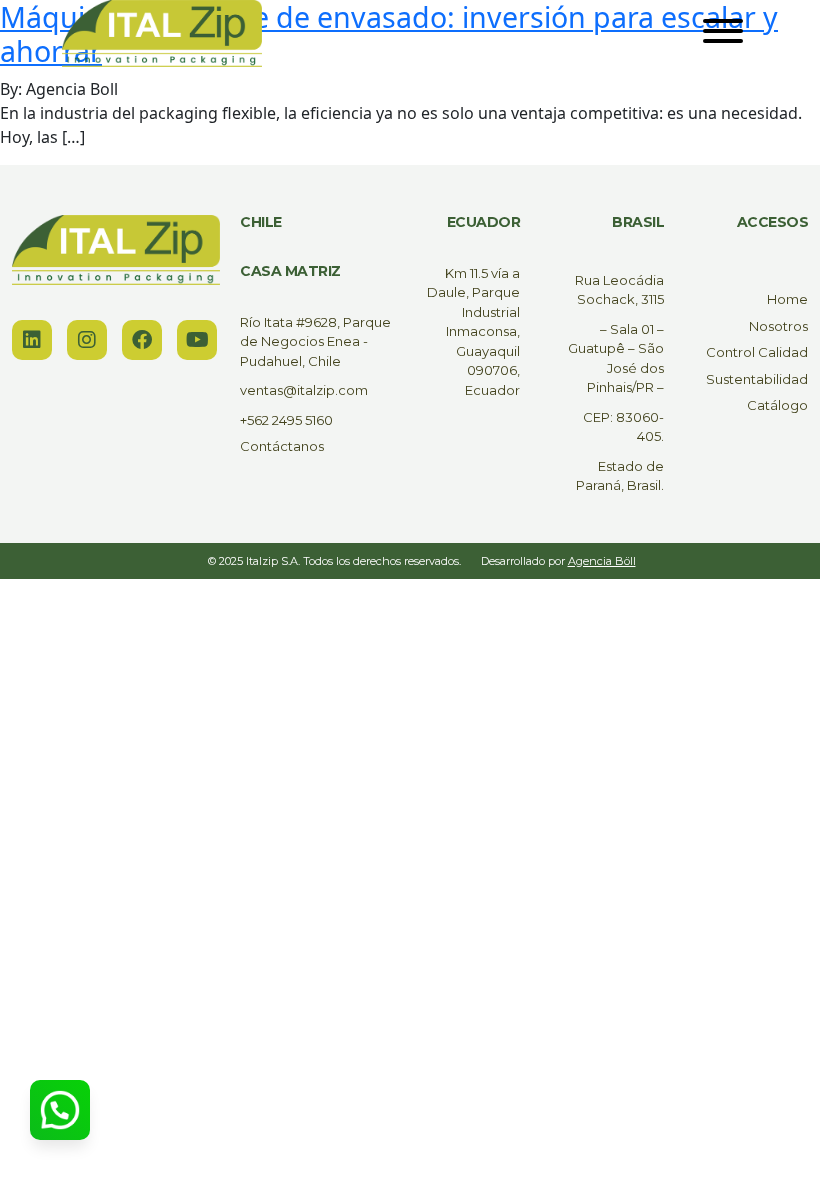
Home (787, 299)
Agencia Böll (602, 561)
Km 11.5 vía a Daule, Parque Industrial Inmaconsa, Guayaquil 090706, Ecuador (473, 331)
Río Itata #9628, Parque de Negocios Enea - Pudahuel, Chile (315, 341)
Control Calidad (757, 352)
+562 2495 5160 (286, 420)
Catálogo (777, 405)
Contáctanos (282, 446)
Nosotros (778, 326)
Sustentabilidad (757, 379)
